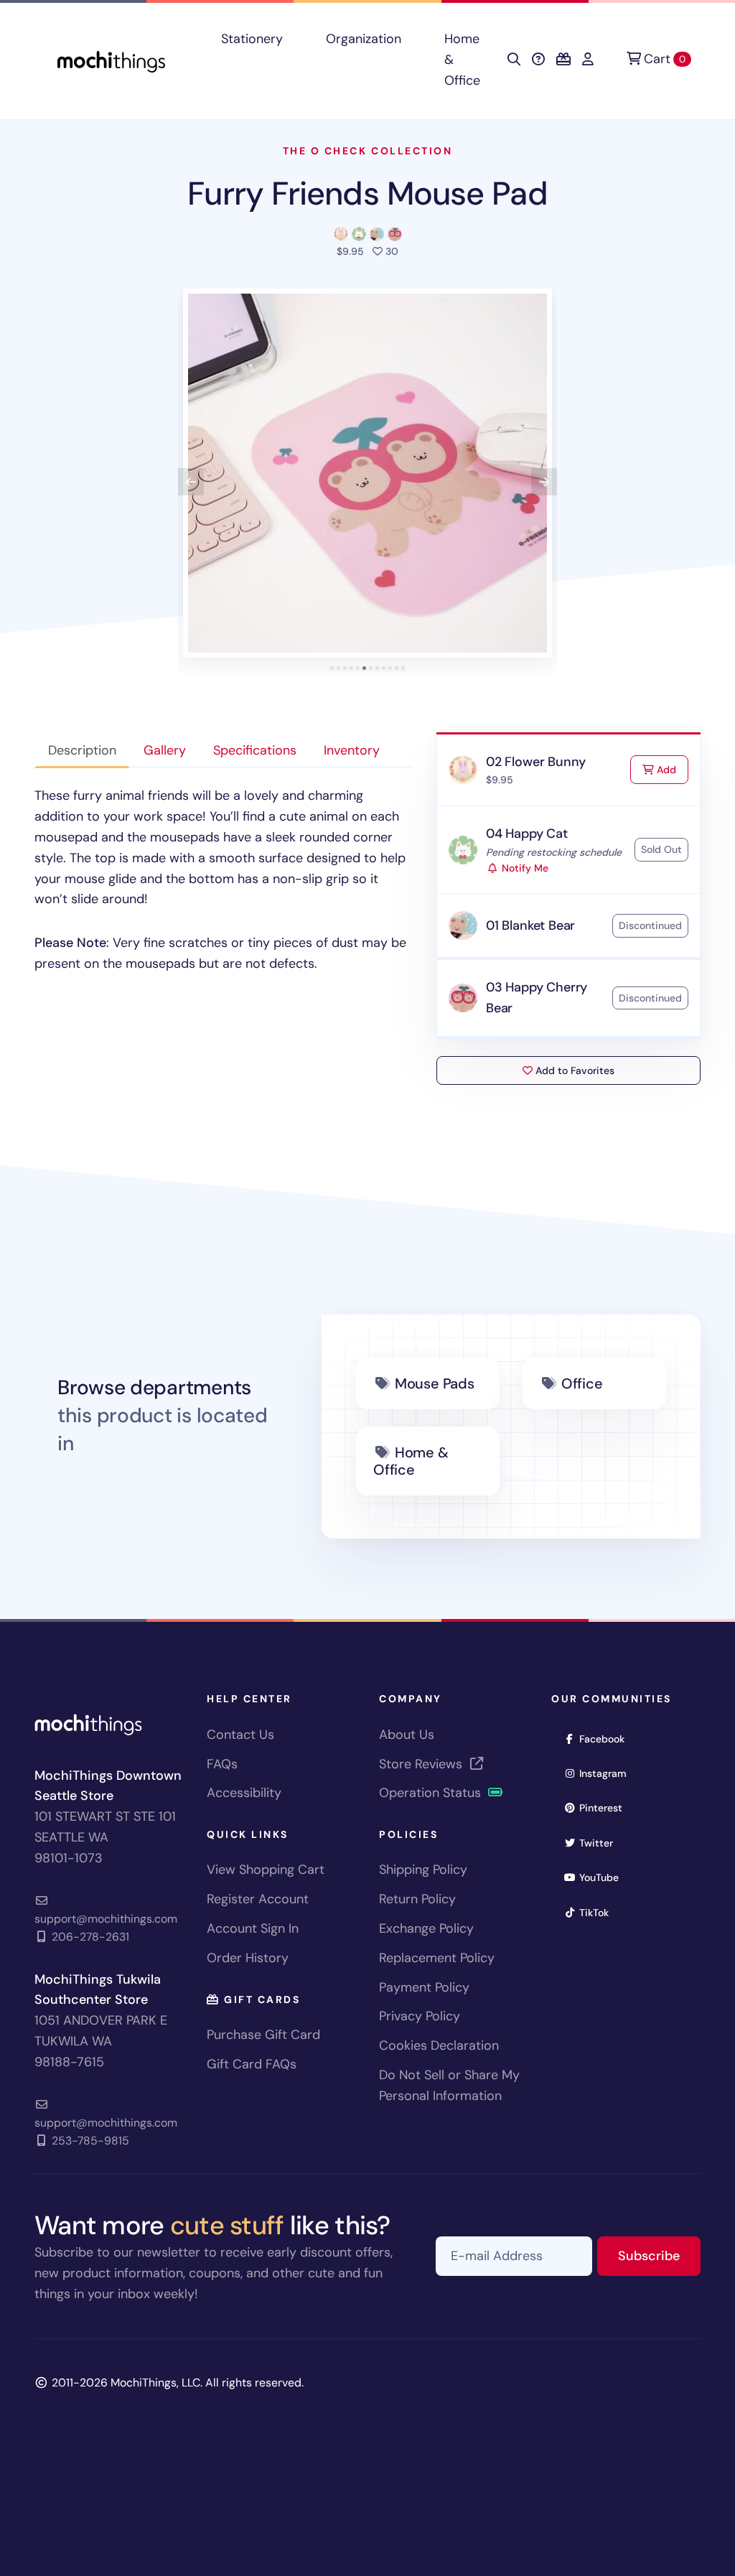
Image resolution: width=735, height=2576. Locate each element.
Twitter (601, 1843)
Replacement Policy (437, 1958)
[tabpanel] (224, 879)
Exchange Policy (426, 1928)
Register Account (258, 1899)
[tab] (332, 668)
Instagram (608, 1773)
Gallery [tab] (165, 750)
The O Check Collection (367, 151)
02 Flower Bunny (536, 762)
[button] (367, 473)
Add (671, 769)
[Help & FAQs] (538, 60)
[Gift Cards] (563, 60)
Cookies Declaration (439, 2045)
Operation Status (432, 1793)
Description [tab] (82, 750)
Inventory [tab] (352, 750)
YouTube (604, 1877)
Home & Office (462, 60)
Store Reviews (422, 1764)
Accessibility (244, 1793)
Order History (248, 1958)
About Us (407, 1735)
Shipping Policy (423, 1870)
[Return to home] (111, 60)
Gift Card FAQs (252, 2064)
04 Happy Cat (527, 834)
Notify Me (524, 868)
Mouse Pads (435, 1383)
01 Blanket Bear (530, 925)
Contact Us (240, 1735)
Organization (364, 39)
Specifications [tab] (255, 750)
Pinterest (605, 1807)
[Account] (588, 60)
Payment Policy (424, 1987)
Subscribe (659, 2255)
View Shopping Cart (266, 1870)
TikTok (599, 1912)
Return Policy (417, 1899)
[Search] (514, 60)
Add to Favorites (574, 1070)
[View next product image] (544, 482)
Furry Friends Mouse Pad (367, 193)
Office (582, 1383)
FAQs (222, 1764)
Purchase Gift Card (263, 2035)
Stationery (252, 39)
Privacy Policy (420, 2016)
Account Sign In (253, 1928)
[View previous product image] (191, 482)
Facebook (607, 1739)
